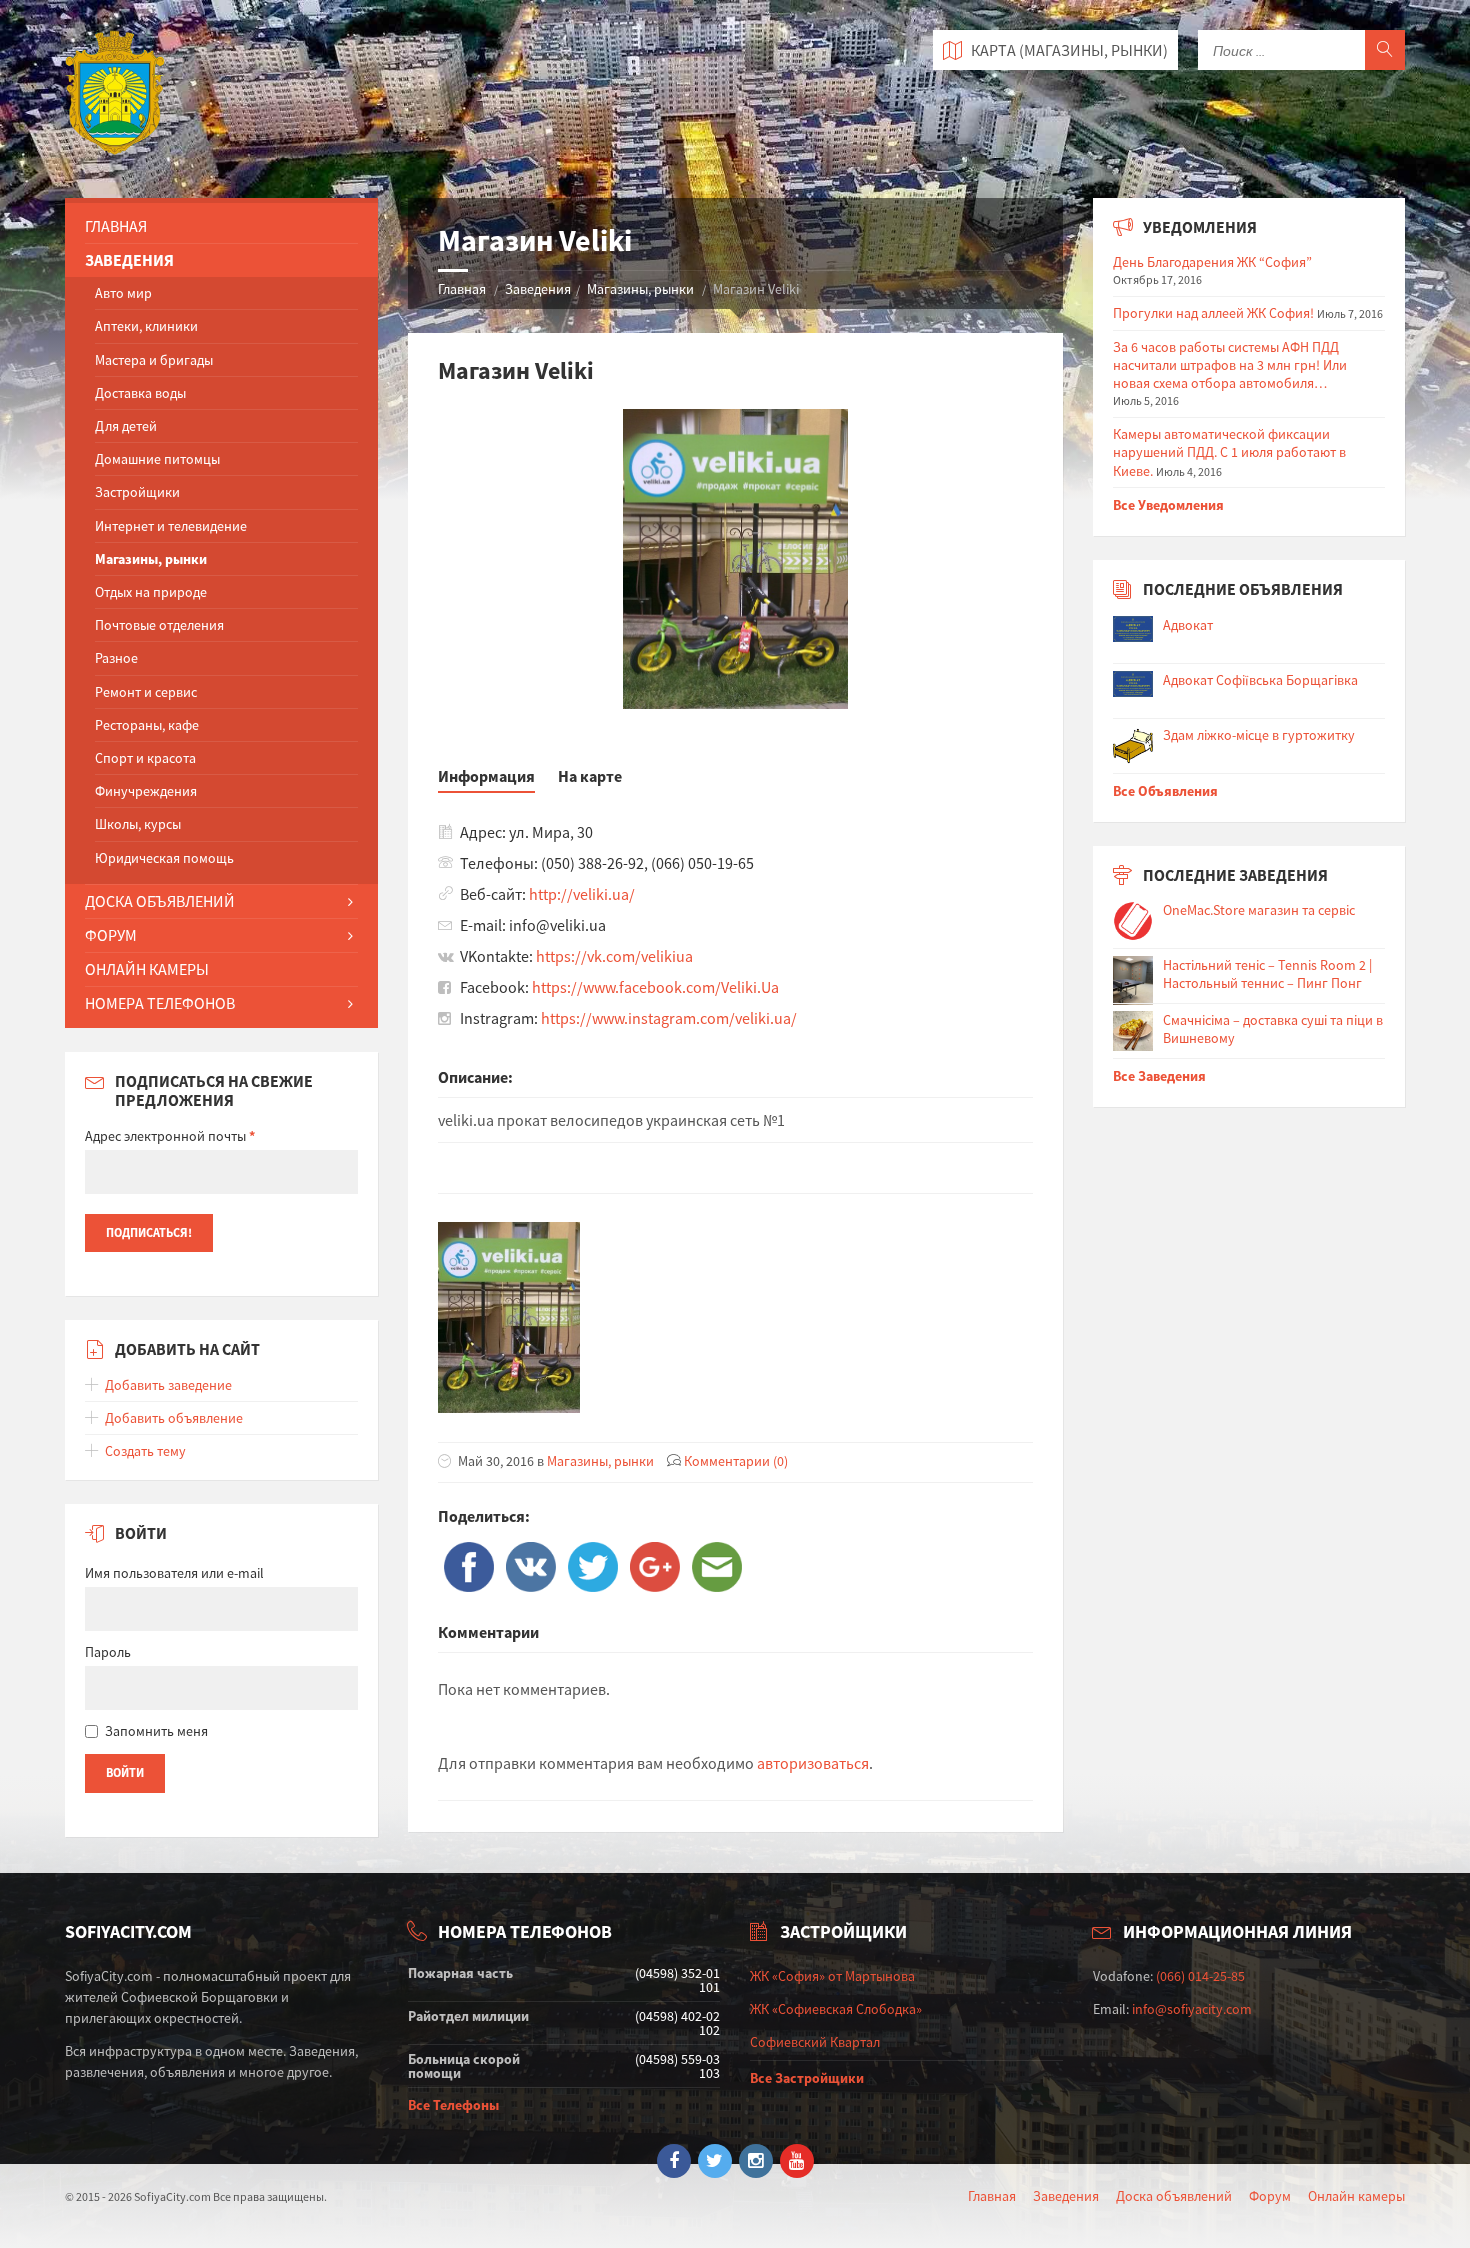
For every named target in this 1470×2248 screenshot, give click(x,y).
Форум (111, 935)
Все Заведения (1159, 1076)
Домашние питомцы (157, 459)
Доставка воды (140, 393)
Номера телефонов (160, 1003)
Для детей (126, 426)
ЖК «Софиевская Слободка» (836, 2009)
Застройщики (137, 492)
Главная (462, 289)
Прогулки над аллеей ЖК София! (1213, 313)
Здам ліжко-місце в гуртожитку (1259, 735)
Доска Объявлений (160, 901)
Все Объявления (1165, 791)
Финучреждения (146, 791)
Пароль (108, 1652)
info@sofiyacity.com (1192, 2009)
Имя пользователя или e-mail (174, 1573)
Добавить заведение (168, 1385)
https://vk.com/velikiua (614, 956)
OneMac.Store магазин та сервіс (1259, 910)
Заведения (538, 289)
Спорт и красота (145, 758)
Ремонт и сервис (146, 692)
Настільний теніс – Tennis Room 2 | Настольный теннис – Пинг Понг (1267, 974)
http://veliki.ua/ (582, 894)
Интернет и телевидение (171, 526)
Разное (116, 658)
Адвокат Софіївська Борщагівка (1260, 680)
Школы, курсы (138, 824)
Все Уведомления (1168, 505)
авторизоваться (813, 1763)
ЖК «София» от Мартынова (832, 1976)
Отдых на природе (151, 592)
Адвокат (1188, 625)
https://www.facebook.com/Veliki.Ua (655, 987)
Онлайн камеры (1356, 2196)
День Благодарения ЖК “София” (1212, 262)
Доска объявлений (1174, 2196)
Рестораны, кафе (147, 725)
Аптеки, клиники (146, 326)
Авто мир (123, 293)
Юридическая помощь (164, 858)
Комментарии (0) (736, 1461)
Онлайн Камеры (147, 969)
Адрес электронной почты (170, 1136)
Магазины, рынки (640, 289)
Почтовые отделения (159, 625)
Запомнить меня (156, 1731)
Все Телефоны (453, 2105)
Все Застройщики (807, 2078)
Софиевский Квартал (815, 2042)
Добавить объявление (174, 1418)
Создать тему (145, 1451)
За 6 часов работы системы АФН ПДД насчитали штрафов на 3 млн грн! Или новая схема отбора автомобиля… (1230, 365)
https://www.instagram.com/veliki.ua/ (669, 1018)
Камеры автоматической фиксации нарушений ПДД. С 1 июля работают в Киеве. (1229, 452)
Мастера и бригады (154, 360)
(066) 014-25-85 (1200, 1976)
